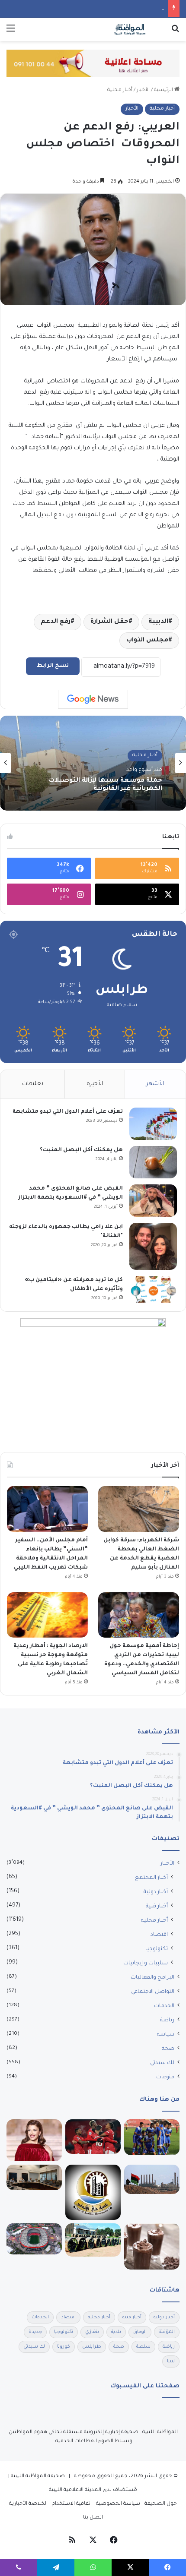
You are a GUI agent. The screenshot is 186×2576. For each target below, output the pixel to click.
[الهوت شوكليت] (152, 2247)
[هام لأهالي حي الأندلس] (93, 2192)
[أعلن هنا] (93, 64)
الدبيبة (158, 622)
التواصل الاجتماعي (153, 1992)
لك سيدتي (162, 2063)
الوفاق (140, 2332)
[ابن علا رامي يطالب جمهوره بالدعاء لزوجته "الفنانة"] (153, 1246)
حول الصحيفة (161, 2504)
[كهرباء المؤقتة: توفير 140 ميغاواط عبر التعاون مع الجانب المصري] (93, 2240)
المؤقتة (167, 2332)
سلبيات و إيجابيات (146, 1964)
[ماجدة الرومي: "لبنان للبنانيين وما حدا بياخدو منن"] (34, 2140)
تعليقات (33, 1084)
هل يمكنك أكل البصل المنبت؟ (81, 1150)
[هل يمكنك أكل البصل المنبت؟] (153, 1162)
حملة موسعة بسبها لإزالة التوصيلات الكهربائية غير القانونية (106, 785)
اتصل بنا (93, 2518)
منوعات (165, 2077)
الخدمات (164, 2006)
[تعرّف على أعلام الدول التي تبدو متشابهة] (153, 1124)
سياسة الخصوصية (118, 2504)
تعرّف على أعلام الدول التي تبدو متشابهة (68, 1112)
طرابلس (92, 2347)
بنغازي (92, 2332)
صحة (168, 2049)
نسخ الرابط (53, 666)
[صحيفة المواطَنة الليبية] (130, 29)
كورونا (64, 2347)
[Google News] (93, 699)
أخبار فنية (157, 1907)
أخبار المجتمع (151, 1878)
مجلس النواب (147, 641)
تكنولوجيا (157, 1949)
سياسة (166, 2035)
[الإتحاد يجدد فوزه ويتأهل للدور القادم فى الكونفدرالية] (152, 2137)
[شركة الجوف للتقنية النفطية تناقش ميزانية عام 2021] (34, 2177)
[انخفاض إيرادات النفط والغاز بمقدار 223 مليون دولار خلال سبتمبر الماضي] (152, 2179)
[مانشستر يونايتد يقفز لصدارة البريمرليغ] (93, 2137)
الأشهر (155, 1084)
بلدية (116, 2332)
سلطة (143, 2347)
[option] (93, 763)
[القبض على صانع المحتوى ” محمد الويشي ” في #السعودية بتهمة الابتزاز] (153, 1201)
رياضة (167, 2020)
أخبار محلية (120, 90)
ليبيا (171, 2361)
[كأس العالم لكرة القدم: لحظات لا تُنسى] (34, 2239)
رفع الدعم (56, 622)
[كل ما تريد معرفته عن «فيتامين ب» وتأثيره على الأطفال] (153, 1289)
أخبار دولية (156, 1892)
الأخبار (143, 90)
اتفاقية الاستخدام (72, 2504)
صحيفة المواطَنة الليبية (38, 2477)
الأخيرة (95, 1084)
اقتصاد (159, 1935)
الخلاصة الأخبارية (28, 2504)
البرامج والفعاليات (152, 1978)
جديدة (35, 2332)
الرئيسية (164, 90)
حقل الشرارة (109, 622)
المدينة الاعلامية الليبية (75, 2490)
